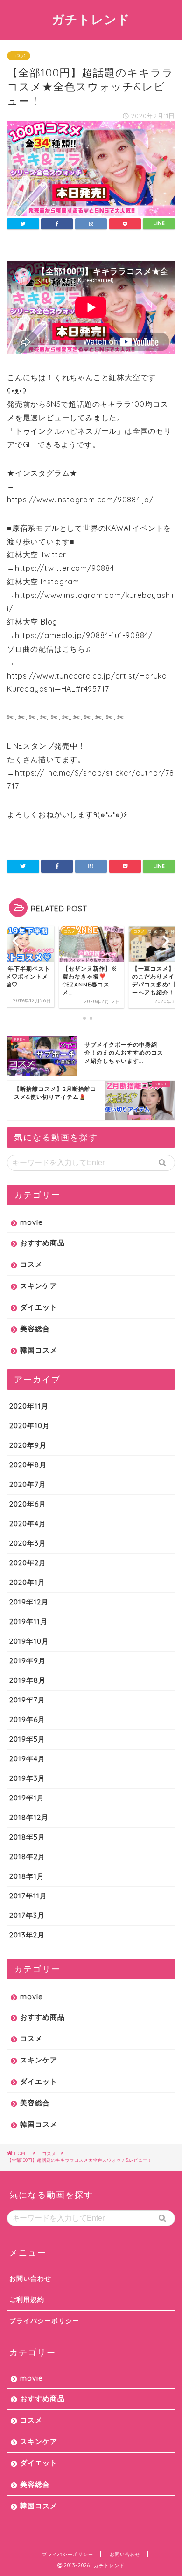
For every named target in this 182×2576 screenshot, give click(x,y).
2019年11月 (28, 1621)
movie (31, 1222)
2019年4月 (27, 1759)
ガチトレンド (91, 19)
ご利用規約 (27, 2299)
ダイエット (39, 1307)
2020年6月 (28, 1504)
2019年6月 (27, 1719)
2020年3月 (28, 1543)
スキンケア (39, 1286)
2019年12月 (29, 1602)
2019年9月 (28, 1661)
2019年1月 (27, 1798)
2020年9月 (28, 1445)
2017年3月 (27, 1915)
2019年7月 (27, 1700)
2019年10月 (29, 1641)
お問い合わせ (30, 2278)
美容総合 (35, 1329)
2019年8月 (28, 1680)
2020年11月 (29, 1406)
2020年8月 (28, 1465)
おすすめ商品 (42, 1243)
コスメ (19, 56)
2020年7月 (28, 1484)
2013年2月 (27, 1935)
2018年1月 (27, 1876)
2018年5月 (27, 1837)
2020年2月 (28, 1563)
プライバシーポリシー (44, 2321)
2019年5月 (27, 1739)
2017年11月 (28, 1896)
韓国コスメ (39, 1350)
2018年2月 (27, 1857)
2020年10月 (30, 1426)
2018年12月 (29, 1817)
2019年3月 (27, 1778)
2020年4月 (28, 1524)
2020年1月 (27, 1582)
